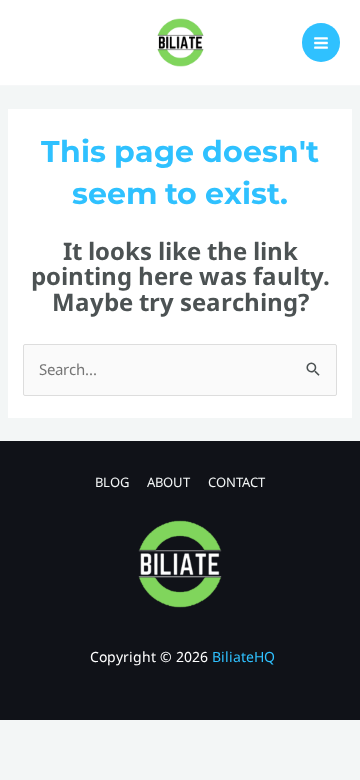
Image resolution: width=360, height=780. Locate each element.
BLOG (112, 482)
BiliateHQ (243, 656)
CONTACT (236, 482)
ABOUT (168, 482)
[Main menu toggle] (321, 42)
